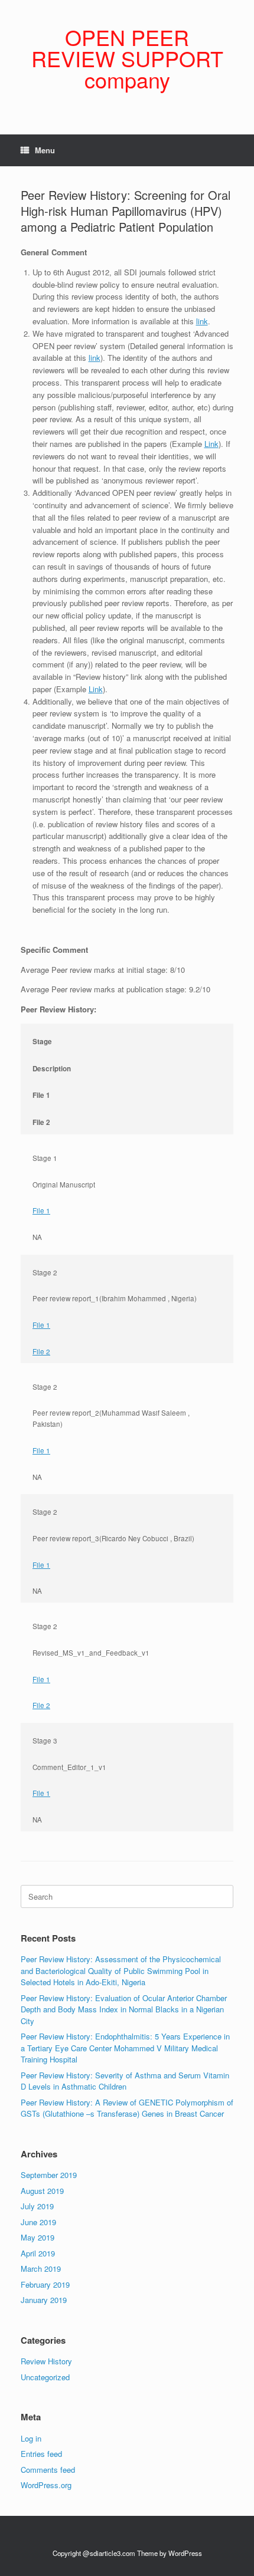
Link (211, 444)
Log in (31, 2438)
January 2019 (44, 2300)
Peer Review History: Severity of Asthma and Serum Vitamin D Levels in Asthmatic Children (125, 2081)
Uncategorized (45, 2377)
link (202, 321)
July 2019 (37, 2206)
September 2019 (49, 2175)
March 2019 (41, 2269)
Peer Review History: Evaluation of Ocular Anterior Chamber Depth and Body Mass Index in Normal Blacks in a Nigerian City (124, 2009)
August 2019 (42, 2191)
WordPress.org (46, 2485)
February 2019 (45, 2284)
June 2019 (38, 2222)
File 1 (41, 1210)
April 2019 (38, 2253)
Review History (46, 2361)
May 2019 (38, 2237)
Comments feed (48, 2470)
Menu (45, 150)
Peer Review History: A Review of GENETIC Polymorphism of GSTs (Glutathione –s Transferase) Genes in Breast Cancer (127, 2108)
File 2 (41, 1351)
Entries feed (41, 2454)
